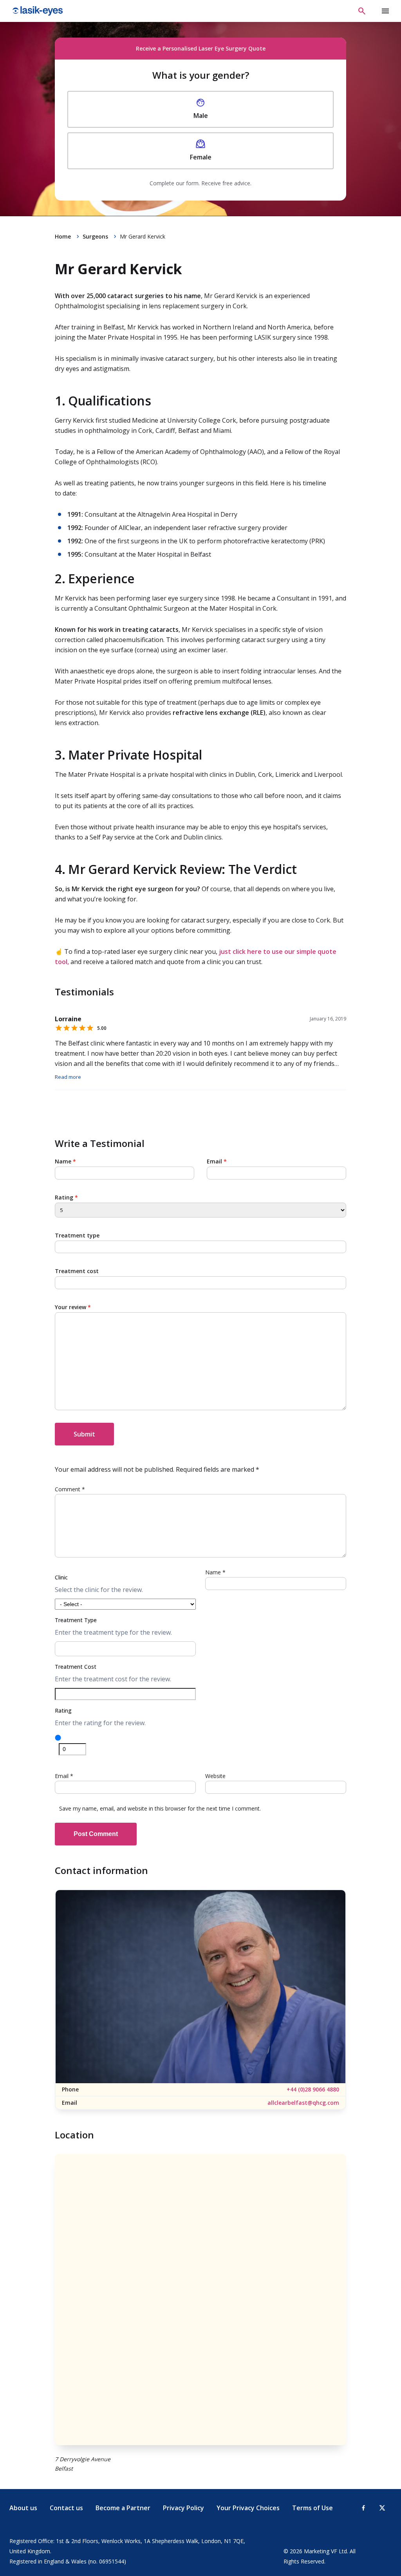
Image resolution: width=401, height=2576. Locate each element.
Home (63, 236)
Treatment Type (76, 1620)
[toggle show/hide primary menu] (385, 11)
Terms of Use (312, 2508)
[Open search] (362, 11)
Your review (73, 1307)
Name (65, 1161)
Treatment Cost (76, 1667)
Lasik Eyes (39, 11)
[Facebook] (363, 2508)
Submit (84, 1434)
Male (201, 116)
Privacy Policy (183, 2508)
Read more (68, 1077)
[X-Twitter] (382, 2508)
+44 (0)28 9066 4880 (313, 2089)
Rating (66, 1197)
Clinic (61, 1577)
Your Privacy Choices (248, 2508)
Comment (70, 1489)
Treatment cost (77, 1271)
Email (217, 1161)
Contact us (66, 2508)
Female (201, 157)
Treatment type (77, 1235)
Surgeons (95, 236)
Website (215, 1776)
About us (23, 2508)
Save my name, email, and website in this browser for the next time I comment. (160, 1808)
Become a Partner (123, 2508)
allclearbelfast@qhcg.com (303, 2103)
